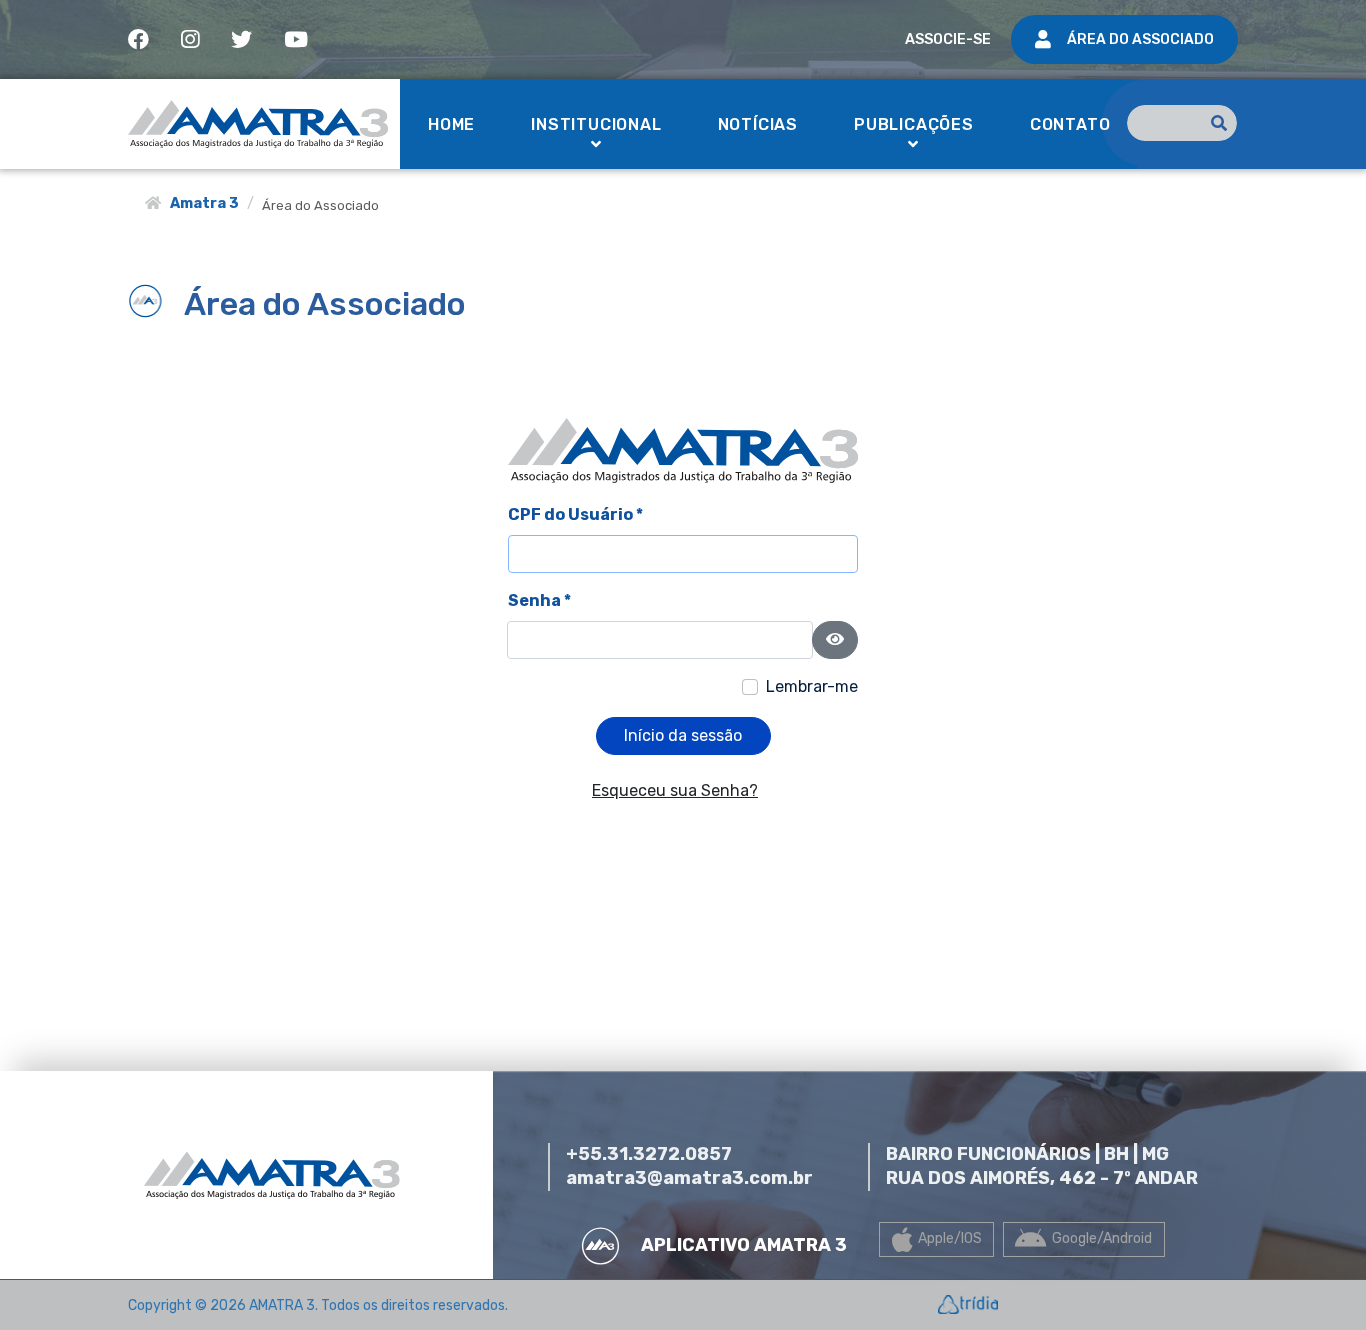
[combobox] (1182, 123)
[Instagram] (190, 39)
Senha (539, 600)
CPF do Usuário (575, 514)
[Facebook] (138, 39)
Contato (1070, 124)
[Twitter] (241, 39)
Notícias (758, 124)
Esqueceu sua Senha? (675, 790)
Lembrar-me (812, 686)
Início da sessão (683, 735)
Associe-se (948, 39)
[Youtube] (296, 39)
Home (451, 124)
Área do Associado (1140, 39)
